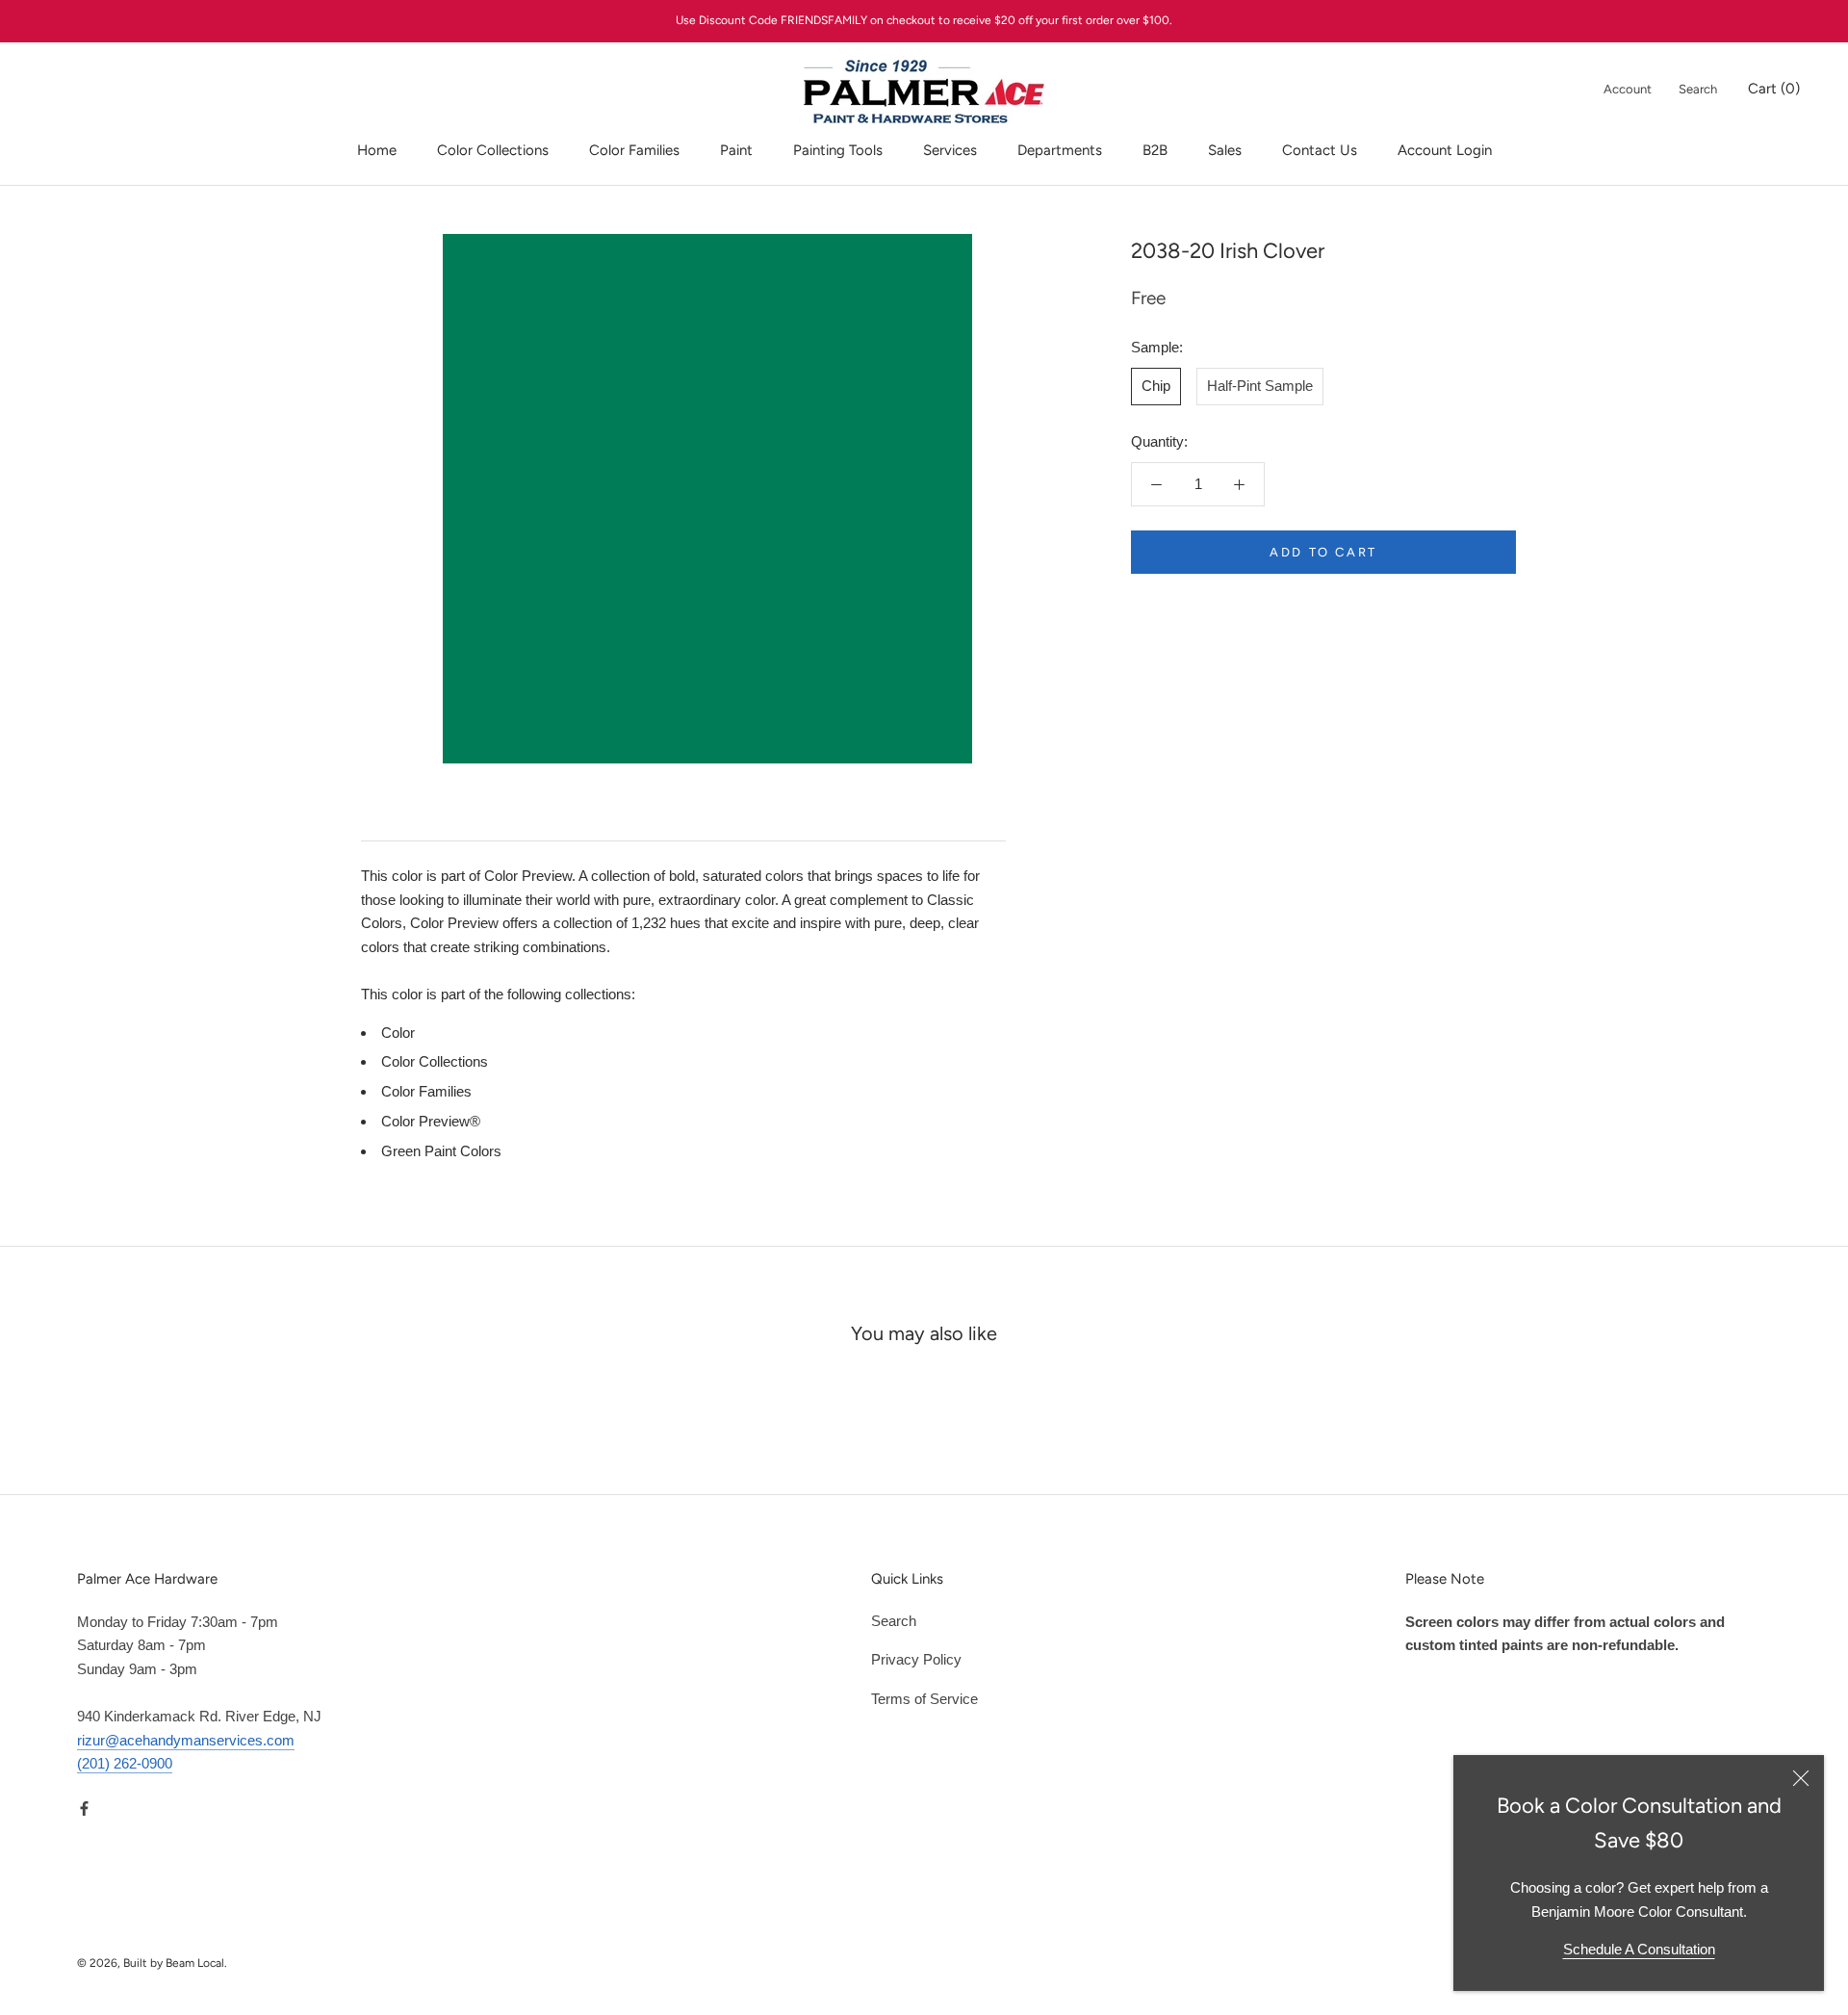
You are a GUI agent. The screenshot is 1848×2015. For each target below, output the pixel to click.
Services (950, 150)
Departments (1060, 150)
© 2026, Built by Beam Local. (152, 1963)
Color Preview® (431, 1121)
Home (377, 150)
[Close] (1801, 1778)
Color (398, 1033)
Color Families (634, 150)
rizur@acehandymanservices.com (186, 1740)
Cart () (1774, 89)
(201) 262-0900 (125, 1763)
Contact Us (1320, 150)
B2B (1155, 150)
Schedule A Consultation (1639, 1949)
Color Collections (493, 150)
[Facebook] (84, 1808)
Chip (1156, 386)
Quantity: (1159, 441)
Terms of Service (924, 1699)
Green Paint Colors (441, 1151)
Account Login (1445, 150)
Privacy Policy (916, 1659)
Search (1698, 89)
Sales (1225, 150)
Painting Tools (838, 150)
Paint (736, 150)
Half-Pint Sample (1260, 386)
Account (1628, 89)
